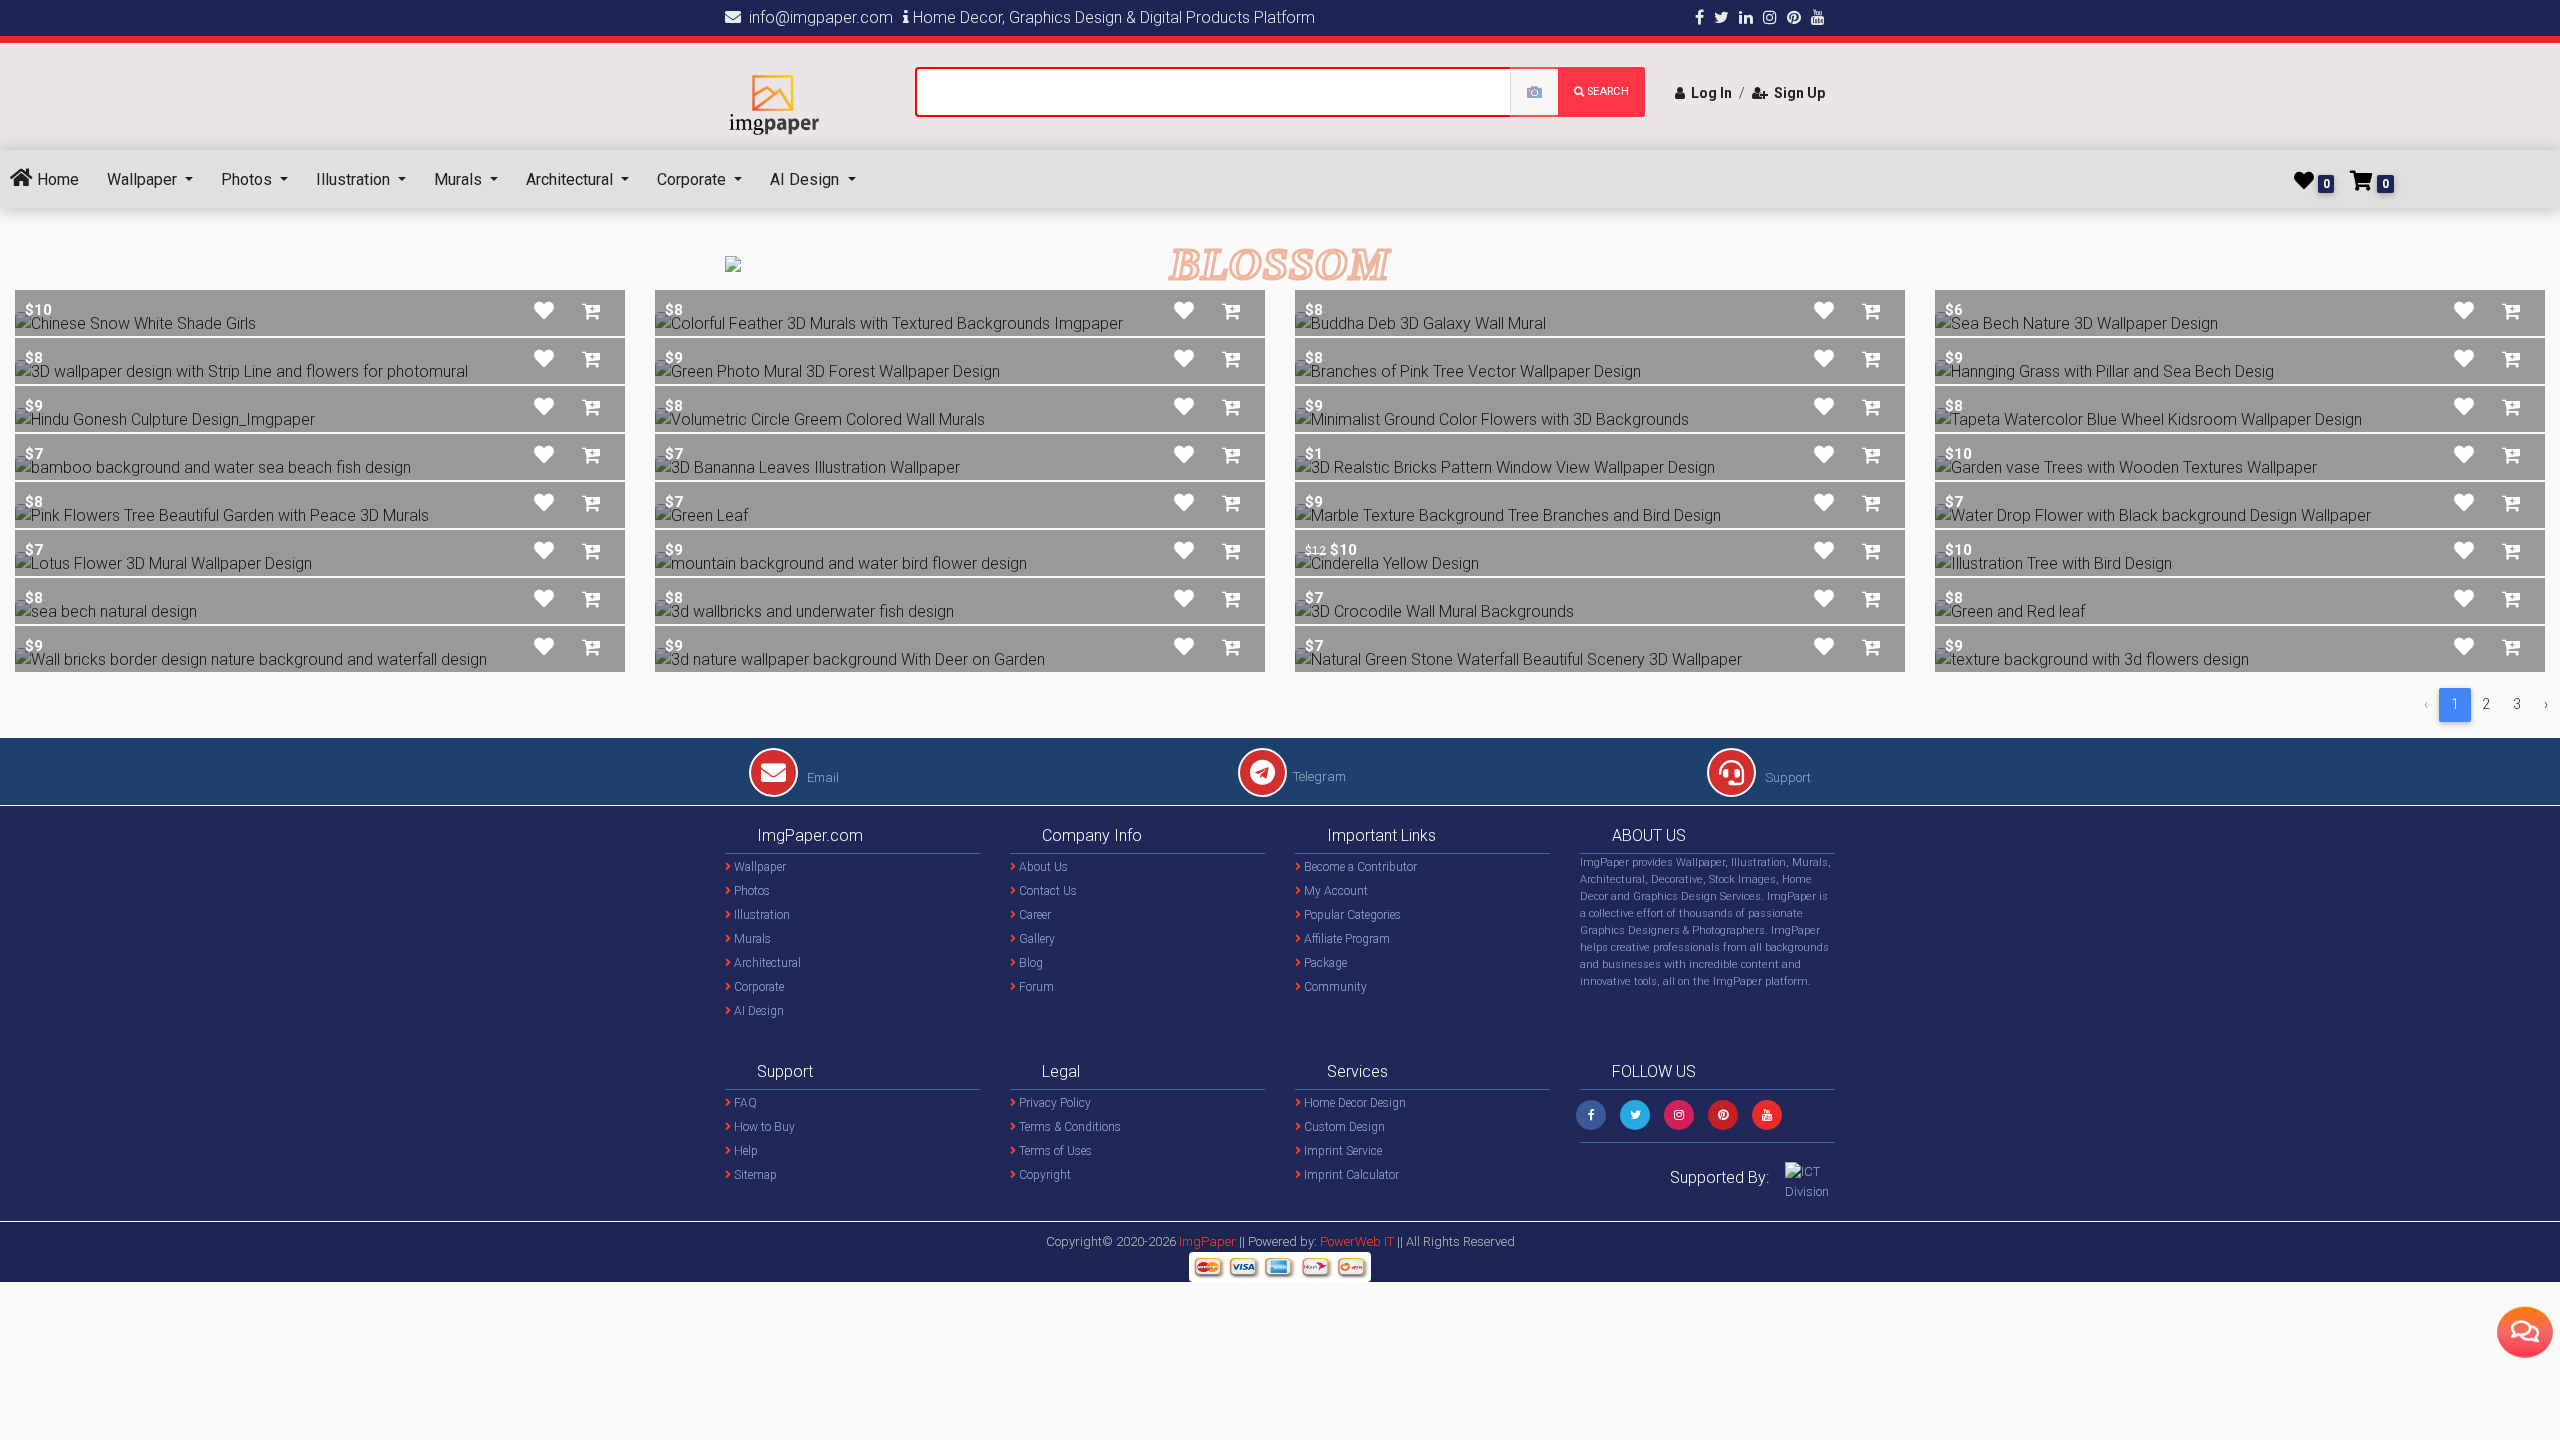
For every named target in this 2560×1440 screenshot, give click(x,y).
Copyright (1043, 1175)
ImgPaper (1207, 1241)
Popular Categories (1351, 915)
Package (1324, 963)
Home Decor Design (1353, 1103)
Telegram (1319, 776)
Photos (248, 179)
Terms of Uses (1054, 1151)
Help (744, 1151)
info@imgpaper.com (817, 17)
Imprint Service (1341, 1151)
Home (56, 179)
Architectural (571, 179)
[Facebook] (1591, 1115)
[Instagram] (1679, 1115)
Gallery (1035, 939)
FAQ (744, 1103)
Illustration (355, 179)
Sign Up (1796, 93)
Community (1334, 987)
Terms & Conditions (1068, 1127)
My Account (1334, 891)
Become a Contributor (1359, 867)
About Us (1042, 867)
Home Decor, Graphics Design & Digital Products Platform (1112, 17)
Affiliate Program (1345, 939)
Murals (460, 179)
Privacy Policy (1053, 1103)
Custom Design (1343, 1127)
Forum (1035, 987)
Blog (1029, 963)
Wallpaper (144, 179)
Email (821, 777)
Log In (1708, 93)
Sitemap (754, 1175)
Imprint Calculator (1350, 1175)
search (1606, 91)
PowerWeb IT (1358, 1241)
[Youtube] (1767, 1115)
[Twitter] (1635, 1115)
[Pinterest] (1723, 1115)
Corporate (693, 179)
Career (1033, 915)
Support (1786, 777)
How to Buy (763, 1127)
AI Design (806, 179)
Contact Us (1046, 891)
